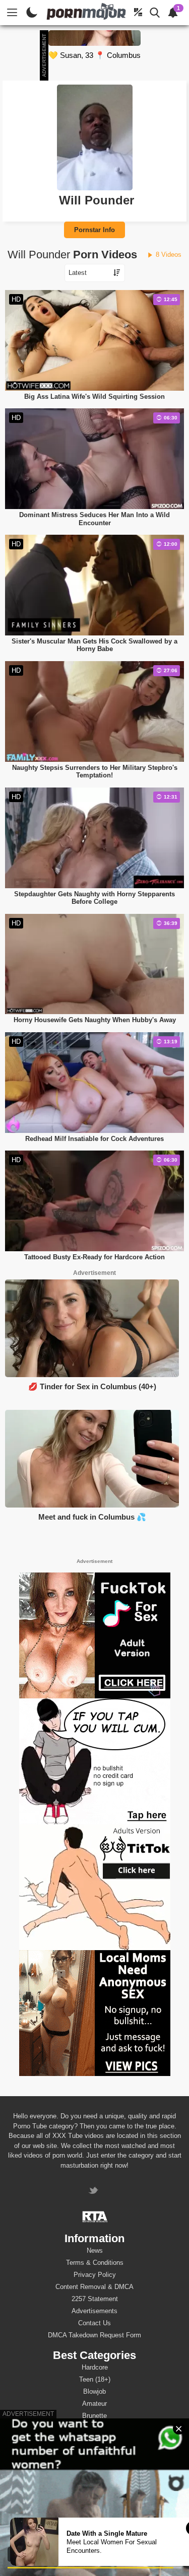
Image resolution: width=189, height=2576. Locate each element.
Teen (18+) (95, 2379)
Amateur (94, 2404)
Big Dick (94, 2428)
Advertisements (94, 2311)
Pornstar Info (94, 230)
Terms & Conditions (95, 2263)
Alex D (94, 2472)
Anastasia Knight (94, 2496)
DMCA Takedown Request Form (94, 2335)
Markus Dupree (95, 2484)
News (95, 2250)
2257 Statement (95, 2299)
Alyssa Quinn (95, 2460)
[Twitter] (94, 2192)
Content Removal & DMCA (94, 2287)
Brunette (94, 2416)
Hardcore (95, 2367)
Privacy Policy (95, 2275)
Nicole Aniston (94, 2508)
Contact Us (94, 2323)
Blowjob (94, 2391)
